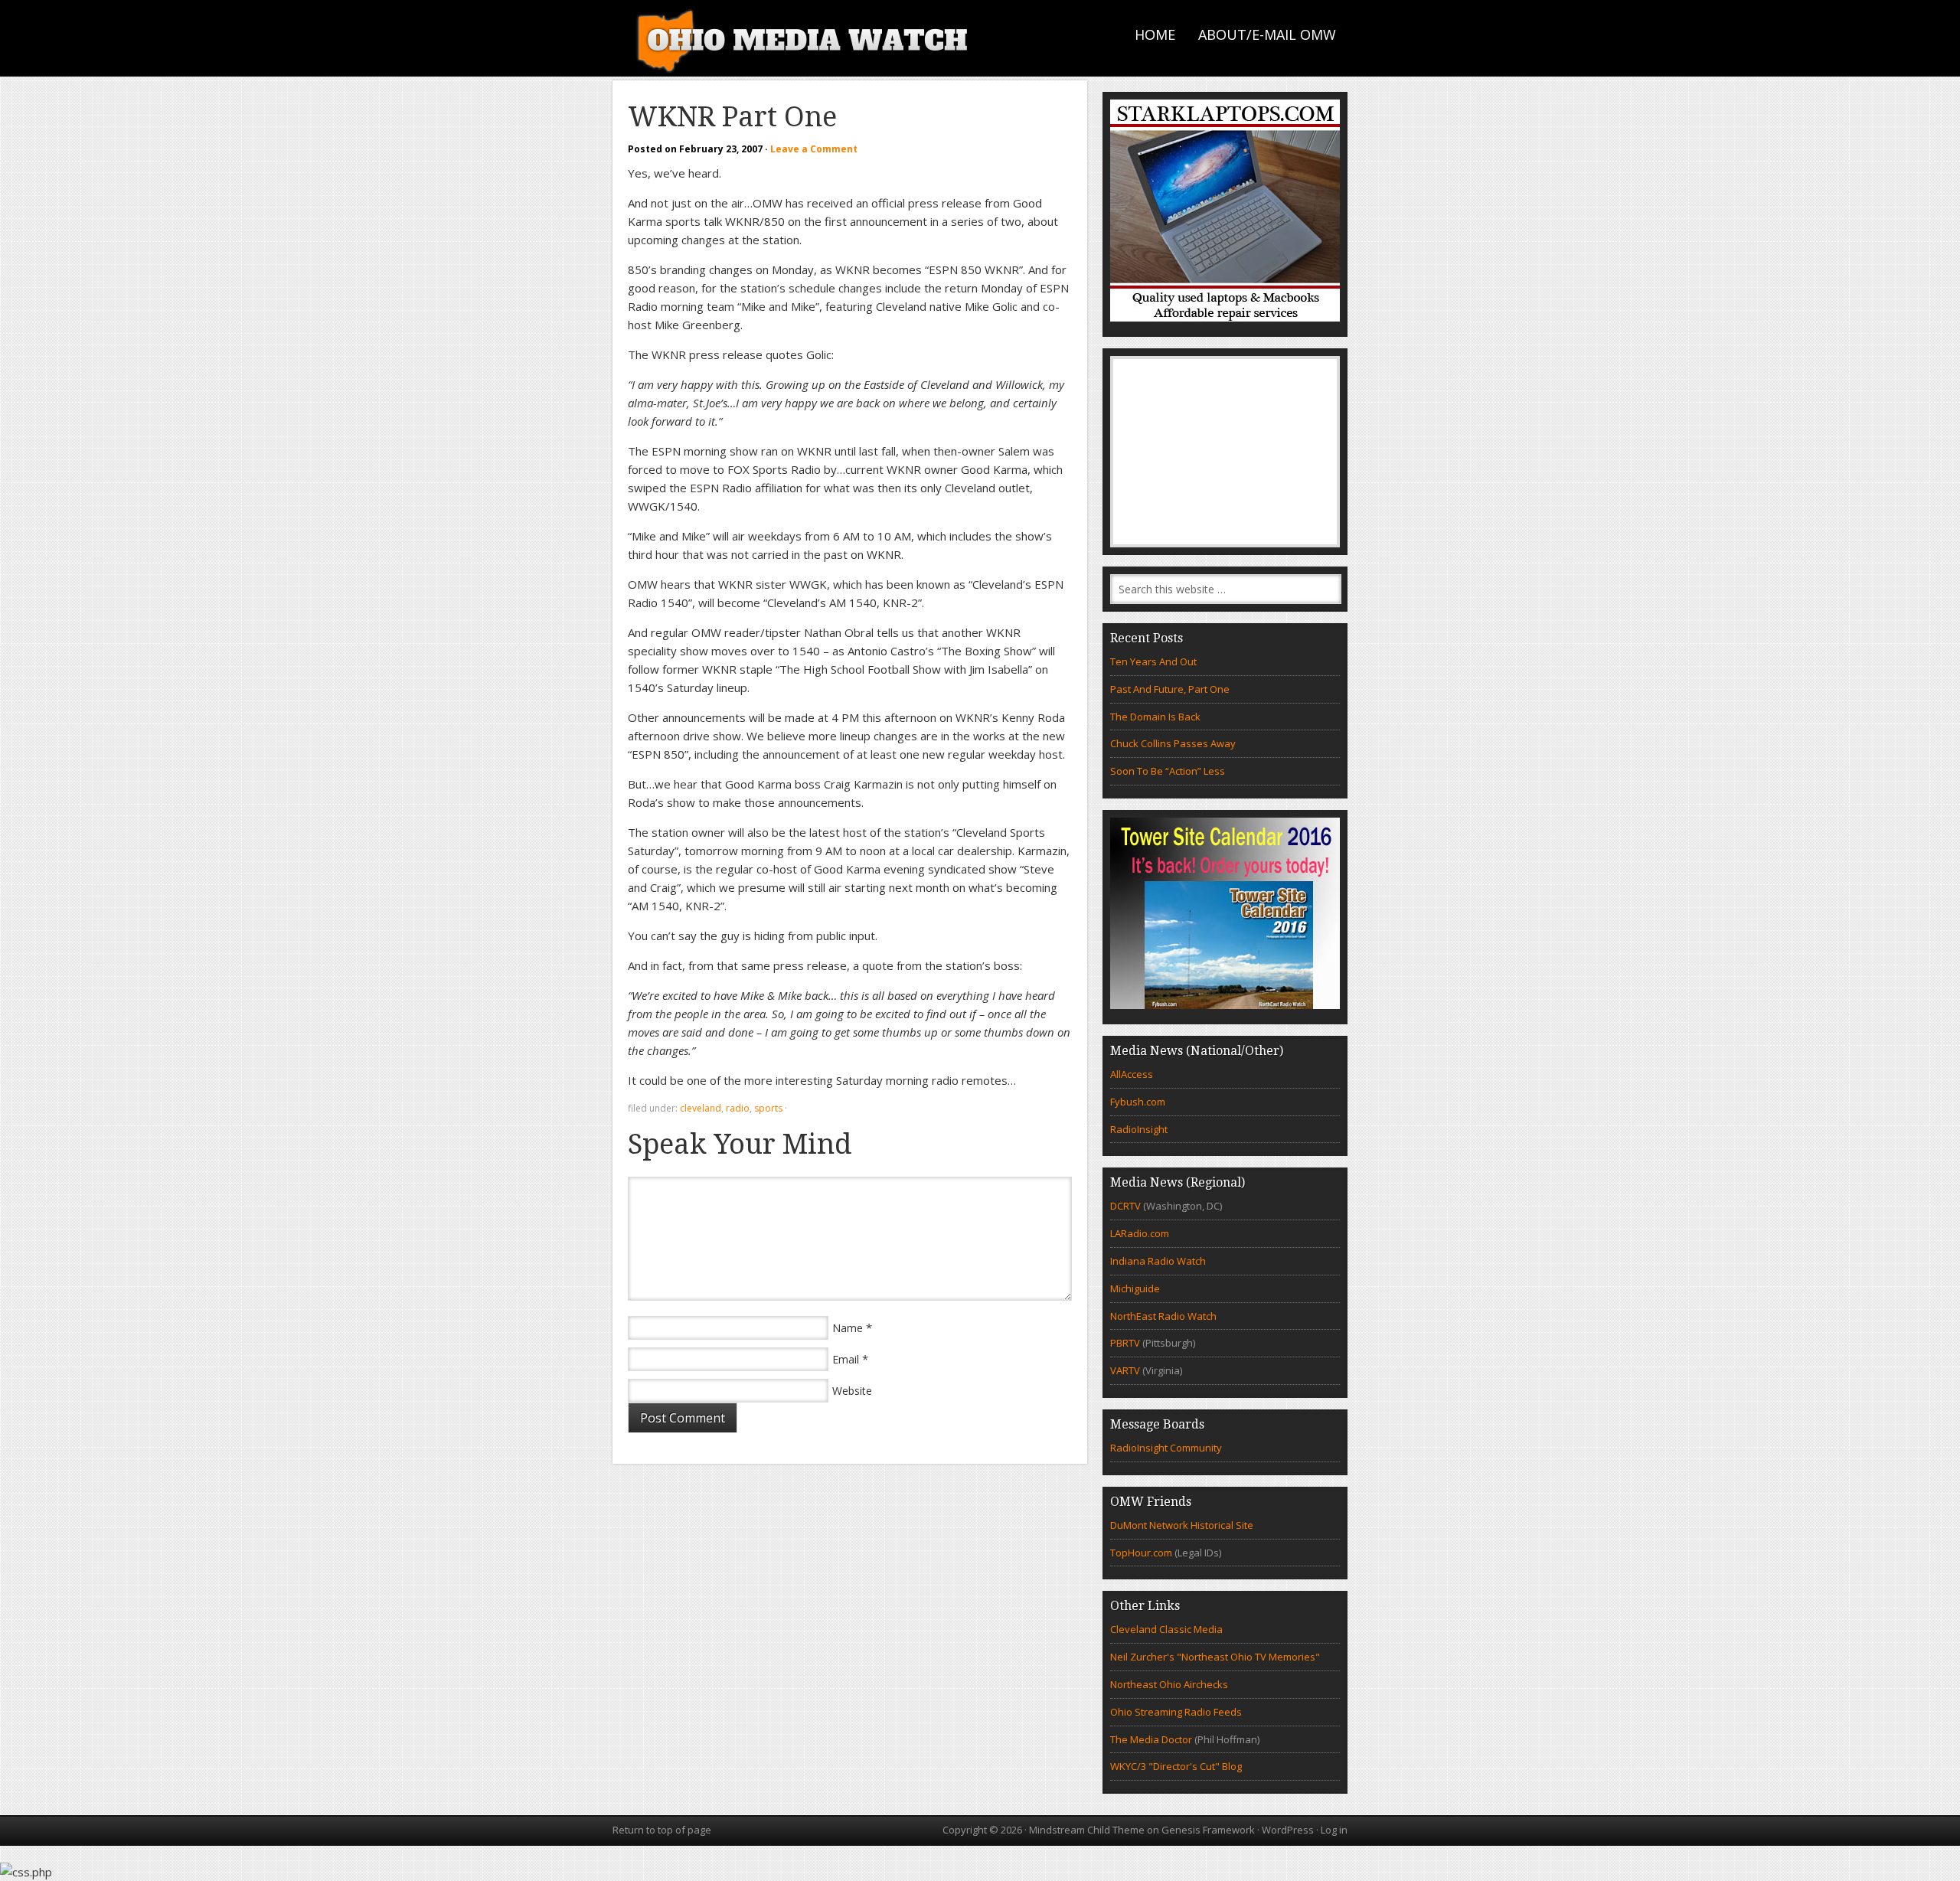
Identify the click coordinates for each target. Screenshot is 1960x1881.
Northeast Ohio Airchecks (1169, 1684)
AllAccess (1132, 1074)
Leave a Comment (814, 149)
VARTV (1126, 1370)
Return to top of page (662, 1830)
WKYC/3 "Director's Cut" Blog (1176, 1766)
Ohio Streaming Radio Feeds (1176, 1712)
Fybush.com (1138, 1102)
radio (738, 1108)
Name (848, 1328)
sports (768, 1108)
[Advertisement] (1225, 452)
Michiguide (1135, 1288)
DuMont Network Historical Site (1182, 1525)
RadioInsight (1139, 1129)
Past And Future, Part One (1170, 689)
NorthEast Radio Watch (1163, 1316)
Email (846, 1359)
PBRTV (1125, 1343)
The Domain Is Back (1155, 717)
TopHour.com (1141, 1553)
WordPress (1288, 1830)
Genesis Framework (1208, 1830)
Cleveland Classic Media (1166, 1629)
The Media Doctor (1151, 1739)
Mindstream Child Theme (1087, 1830)
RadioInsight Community (1166, 1448)
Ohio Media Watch (804, 38)
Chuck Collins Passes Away (1173, 743)
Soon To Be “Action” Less (1168, 771)
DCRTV (1127, 1206)
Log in (1334, 1830)
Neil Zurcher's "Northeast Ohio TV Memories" (1215, 1657)
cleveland (701, 1108)
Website (852, 1391)
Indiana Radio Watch (1158, 1261)
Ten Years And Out (1153, 661)
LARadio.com (1140, 1233)
